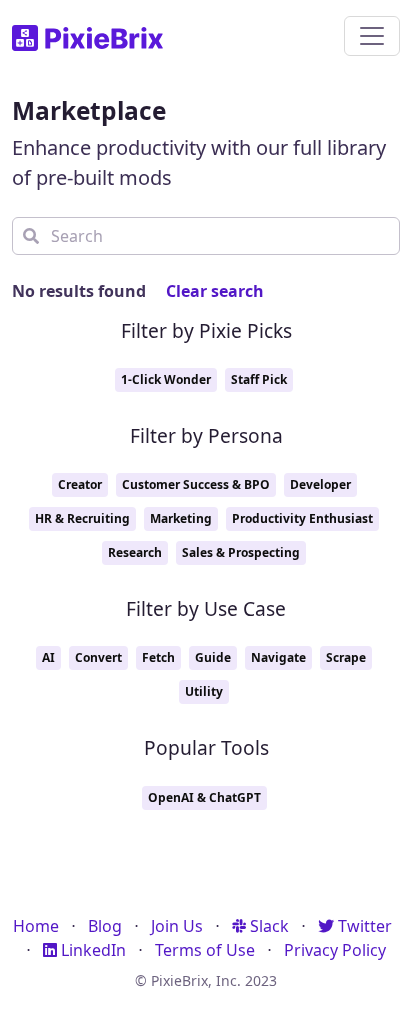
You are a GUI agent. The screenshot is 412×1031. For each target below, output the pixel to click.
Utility (204, 691)
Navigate (278, 657)
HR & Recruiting (82, 518)
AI (48, 657)
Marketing (181, 518)
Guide (213, 657)
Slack (267, 926)
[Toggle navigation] (372, 36)
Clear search (215, 291)
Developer (320, 484)
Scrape (346, 657)
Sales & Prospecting (241, 552)
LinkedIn (91, 950)
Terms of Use (205, 950)
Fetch (158, 657)
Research (135, 552)
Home (36, 926)
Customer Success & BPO (196, 484)
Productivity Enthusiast (302, 518)
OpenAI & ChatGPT (204, 797)
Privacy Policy (335, 950)
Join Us (177, 926)
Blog (105, 926)
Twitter (363, 926)
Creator (80, 484)
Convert (98, 657)
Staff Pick (259, 379)
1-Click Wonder (166, 379)
